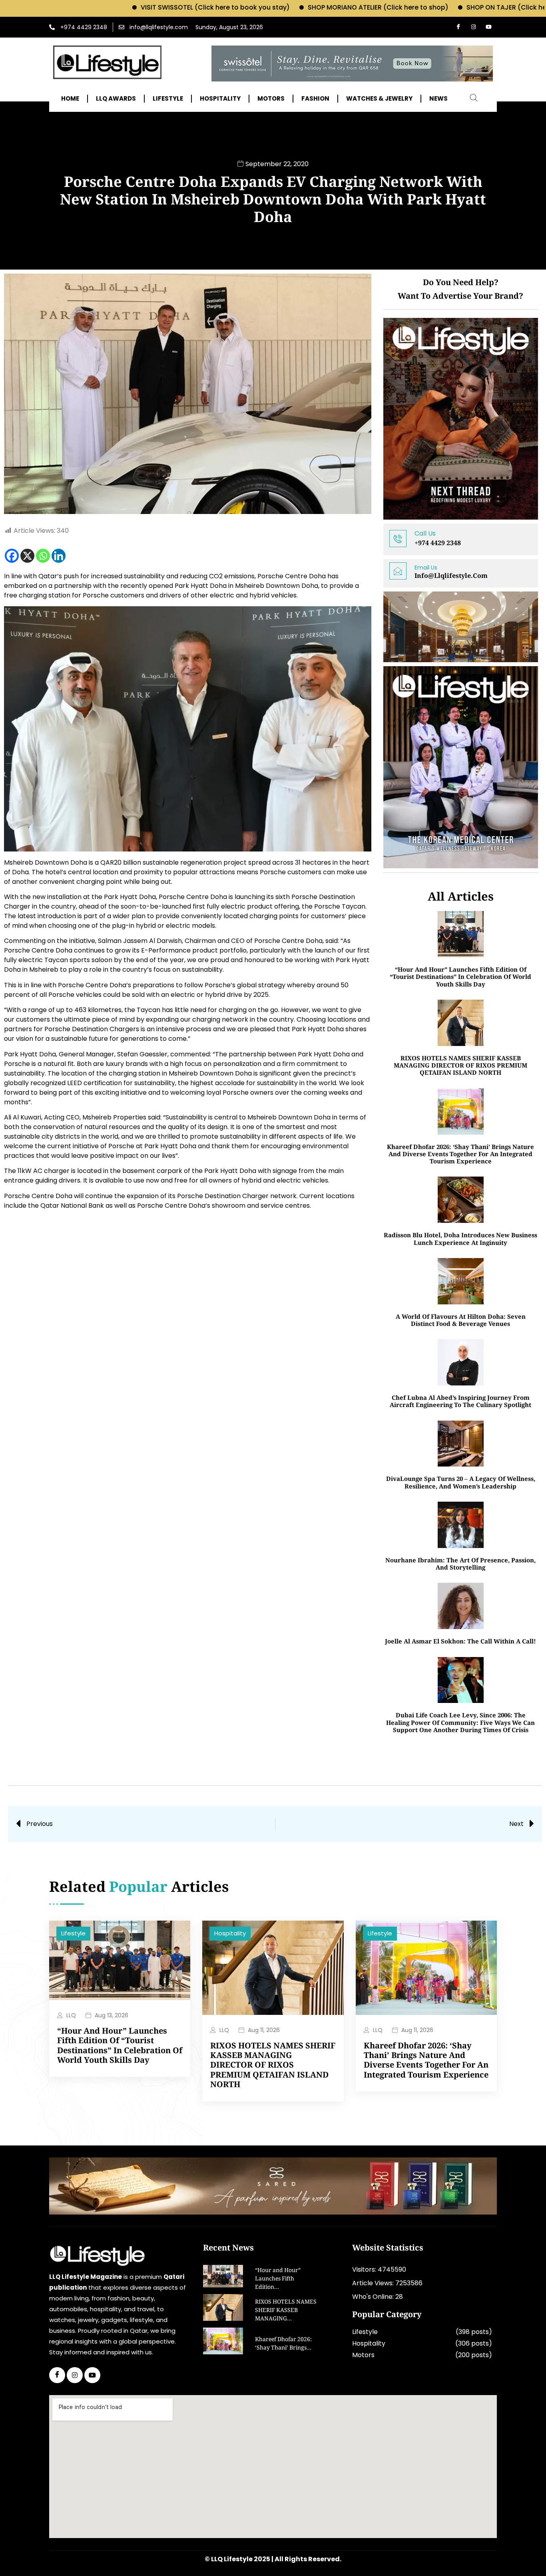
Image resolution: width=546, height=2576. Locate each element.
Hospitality (230, 1933)
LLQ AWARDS (116, 99)
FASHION (315, 99)
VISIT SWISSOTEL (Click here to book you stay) (138, 7)
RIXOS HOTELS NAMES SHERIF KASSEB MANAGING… (286, 2311)
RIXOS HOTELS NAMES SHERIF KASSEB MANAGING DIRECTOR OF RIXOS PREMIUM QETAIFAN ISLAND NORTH (460, 1065)
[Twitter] (75, 2375)
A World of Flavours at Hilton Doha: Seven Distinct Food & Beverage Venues (461, 1320)
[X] (27, 556)
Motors (363, 2355)
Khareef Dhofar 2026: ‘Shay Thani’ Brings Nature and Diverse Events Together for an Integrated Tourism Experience (460, 1154)
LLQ (71, 2015)
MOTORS (271, 99)
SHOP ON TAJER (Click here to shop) (448, 7)
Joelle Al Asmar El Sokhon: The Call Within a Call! (460, 1641)
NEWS (438, 99)
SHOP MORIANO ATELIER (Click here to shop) (301, 7)
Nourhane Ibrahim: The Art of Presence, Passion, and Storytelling (460, 1564)
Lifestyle (73, 1933)
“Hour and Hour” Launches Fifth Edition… (278, 2279)
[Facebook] (458, 27)
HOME (70, 99)
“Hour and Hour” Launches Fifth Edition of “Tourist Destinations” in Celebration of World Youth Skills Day (460, 977)
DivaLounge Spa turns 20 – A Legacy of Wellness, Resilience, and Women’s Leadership (461, 1482)
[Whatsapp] (43, 556)
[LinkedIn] (92, 2375)
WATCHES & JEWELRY (379, 99)
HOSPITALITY (220, 99)
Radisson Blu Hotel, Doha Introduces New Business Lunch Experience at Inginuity (460, 1238)
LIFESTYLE (168, 99)
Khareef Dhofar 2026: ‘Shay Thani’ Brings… (283, 2344)
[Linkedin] (59, 556)
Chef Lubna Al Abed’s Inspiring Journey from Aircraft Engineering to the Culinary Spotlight (460, 1401)
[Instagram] (473, 27)
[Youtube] (488, 27)
